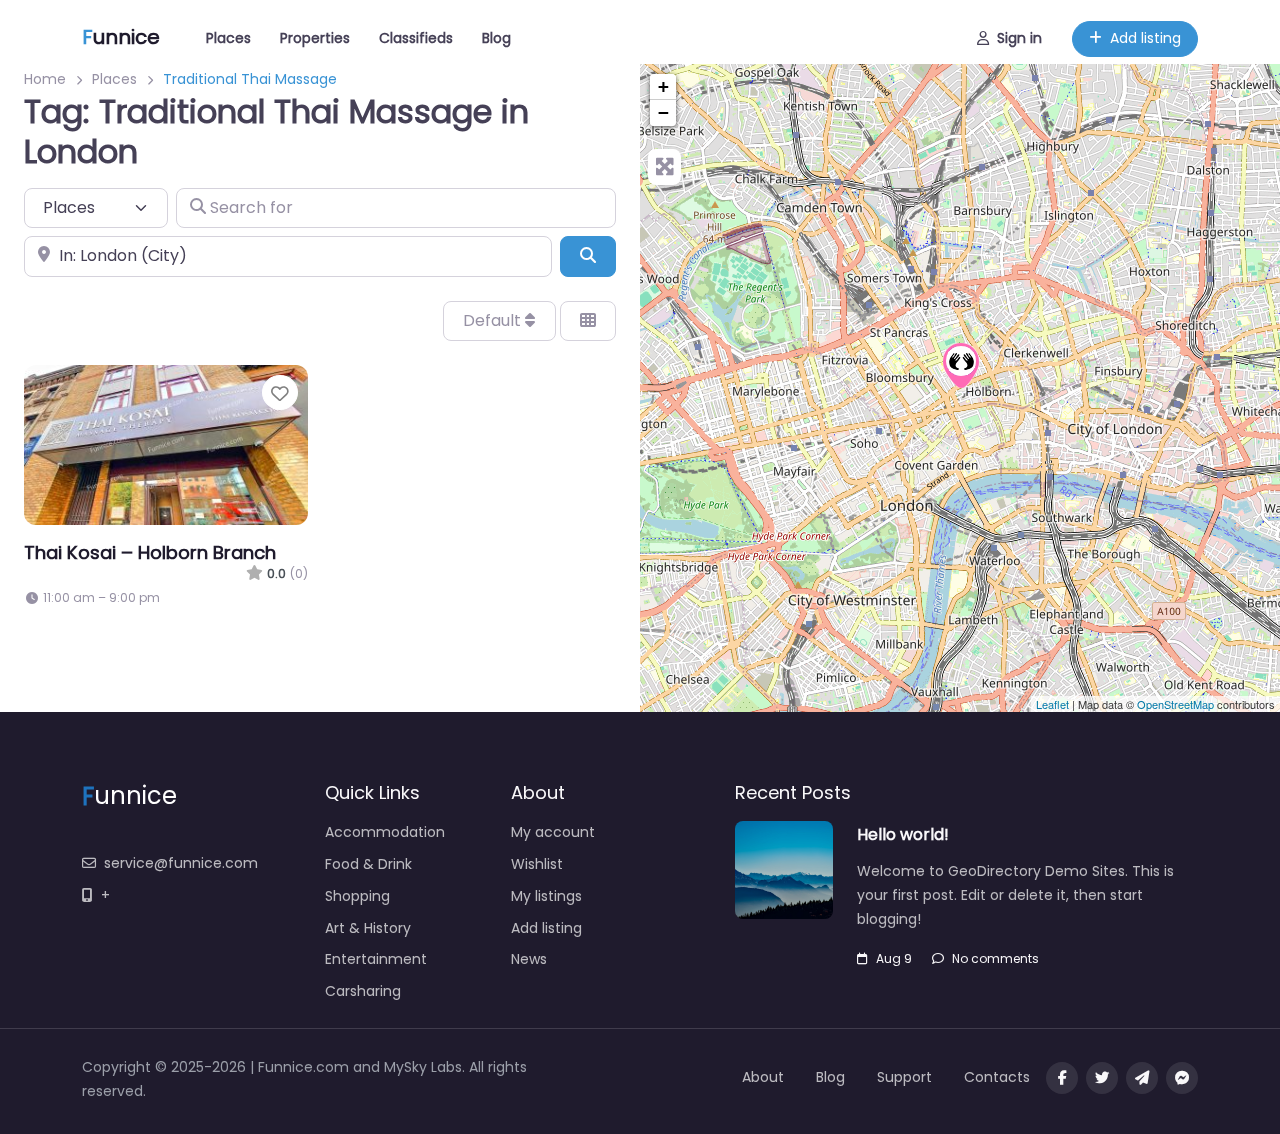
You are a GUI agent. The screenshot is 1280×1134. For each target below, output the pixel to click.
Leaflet (1052, 704)
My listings (546, 896)
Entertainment (376, 959)
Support (904, 1077)
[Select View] (588, 321)
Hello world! (903, 834)
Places (228, 38)
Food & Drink (368, 864)
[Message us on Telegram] (1142, 1078)
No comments (995, 958)
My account (553, 832)
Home (45, 79)
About (763, 1077)
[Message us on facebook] (1182, 1078)
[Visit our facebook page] (1062, 1078)
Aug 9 (894, 958)
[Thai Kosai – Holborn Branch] (961, 365)
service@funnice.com (181, 863)
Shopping (357, 896)
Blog (496, 38)
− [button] (663, 112)
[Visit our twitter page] (1102, 1078)
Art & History (368, 928)
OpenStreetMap (1175, 704)
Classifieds (416, 38)
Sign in (1019, 38)
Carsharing (363, 991)
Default (494, 320)
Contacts (997, 1077)
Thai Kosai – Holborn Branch (150, 552)
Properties (315, 38)
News (529, 959)
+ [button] (663, 86)
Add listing (1145, 38)
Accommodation (385, 832)
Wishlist (537, 864)
